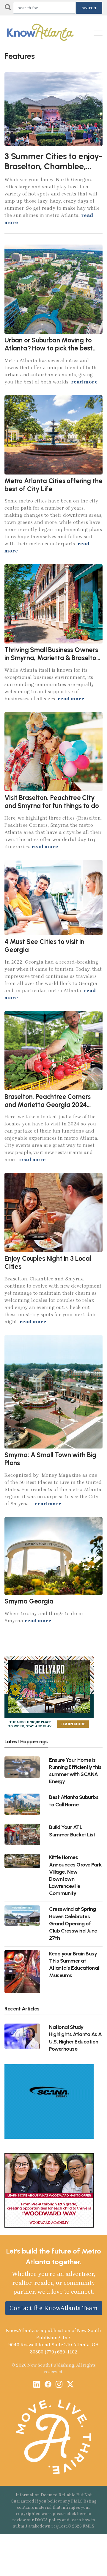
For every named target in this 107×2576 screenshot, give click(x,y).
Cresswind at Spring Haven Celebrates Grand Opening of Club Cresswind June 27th (73, 1923)
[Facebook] (48, 2385)
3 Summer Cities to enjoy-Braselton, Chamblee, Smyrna (53, 166)
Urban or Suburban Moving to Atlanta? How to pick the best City (49, 348)
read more (84, 382)
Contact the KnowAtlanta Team (54, 2308)
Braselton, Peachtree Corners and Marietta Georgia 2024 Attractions (48, 1105)
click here (77, 2514)
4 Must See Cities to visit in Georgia (44, 946)
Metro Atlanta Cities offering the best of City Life (53, 485)
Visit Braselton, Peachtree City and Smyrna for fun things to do (52, 802)
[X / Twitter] (70, 2385)
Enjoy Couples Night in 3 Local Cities (48, 1263)
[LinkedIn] (37, 2385)
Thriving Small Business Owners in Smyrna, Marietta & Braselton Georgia (52, 658)
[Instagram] (59, 2385)
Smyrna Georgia (29, 1601)
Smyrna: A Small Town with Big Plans (50, 1459)
